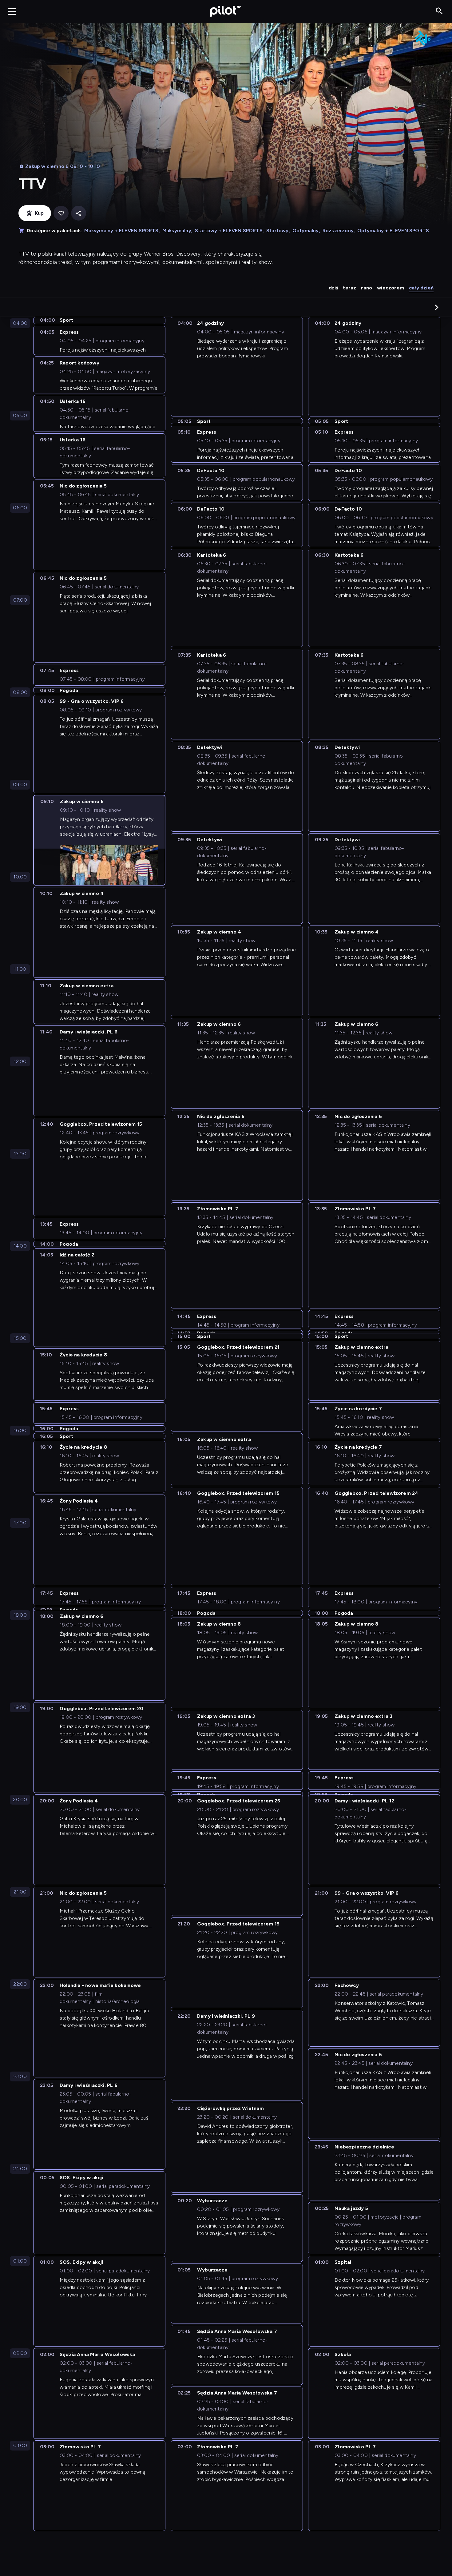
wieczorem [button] (391, 288)
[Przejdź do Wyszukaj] (439, 11)
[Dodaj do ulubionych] (61, 213)
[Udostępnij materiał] (79, 213)
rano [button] (367, 288)
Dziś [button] (333, 288)
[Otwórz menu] (12, 11)
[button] (437, 307)
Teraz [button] (349, 288)
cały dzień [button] (421, 288)
